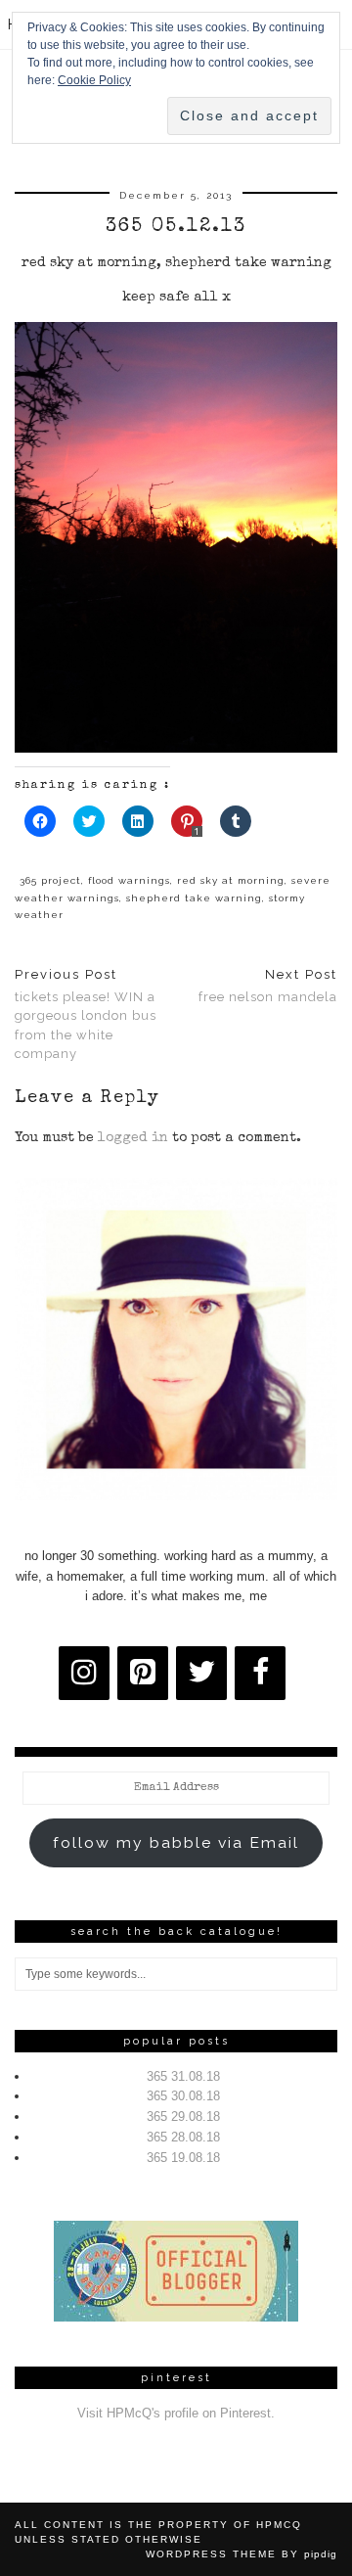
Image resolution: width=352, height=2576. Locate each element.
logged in (133, 1138)
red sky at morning (231, 880)
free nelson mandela (268, 986)
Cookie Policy (94, 80)
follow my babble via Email (176, 1842)
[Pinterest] (143, 1673)
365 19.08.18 (183, 2158)
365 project (50, 880)
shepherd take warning (194, 898)
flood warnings (129, 880)
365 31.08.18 (183, 2076)
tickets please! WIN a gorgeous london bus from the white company (86, 1014)
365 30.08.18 (183, 2096)
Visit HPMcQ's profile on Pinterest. (176, 2413)
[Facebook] (260, 1673)
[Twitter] (201, 1673)
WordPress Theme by (242, 2554)
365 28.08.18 (183, 2137)
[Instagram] (84, 1673)
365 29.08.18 (183, 2116)
